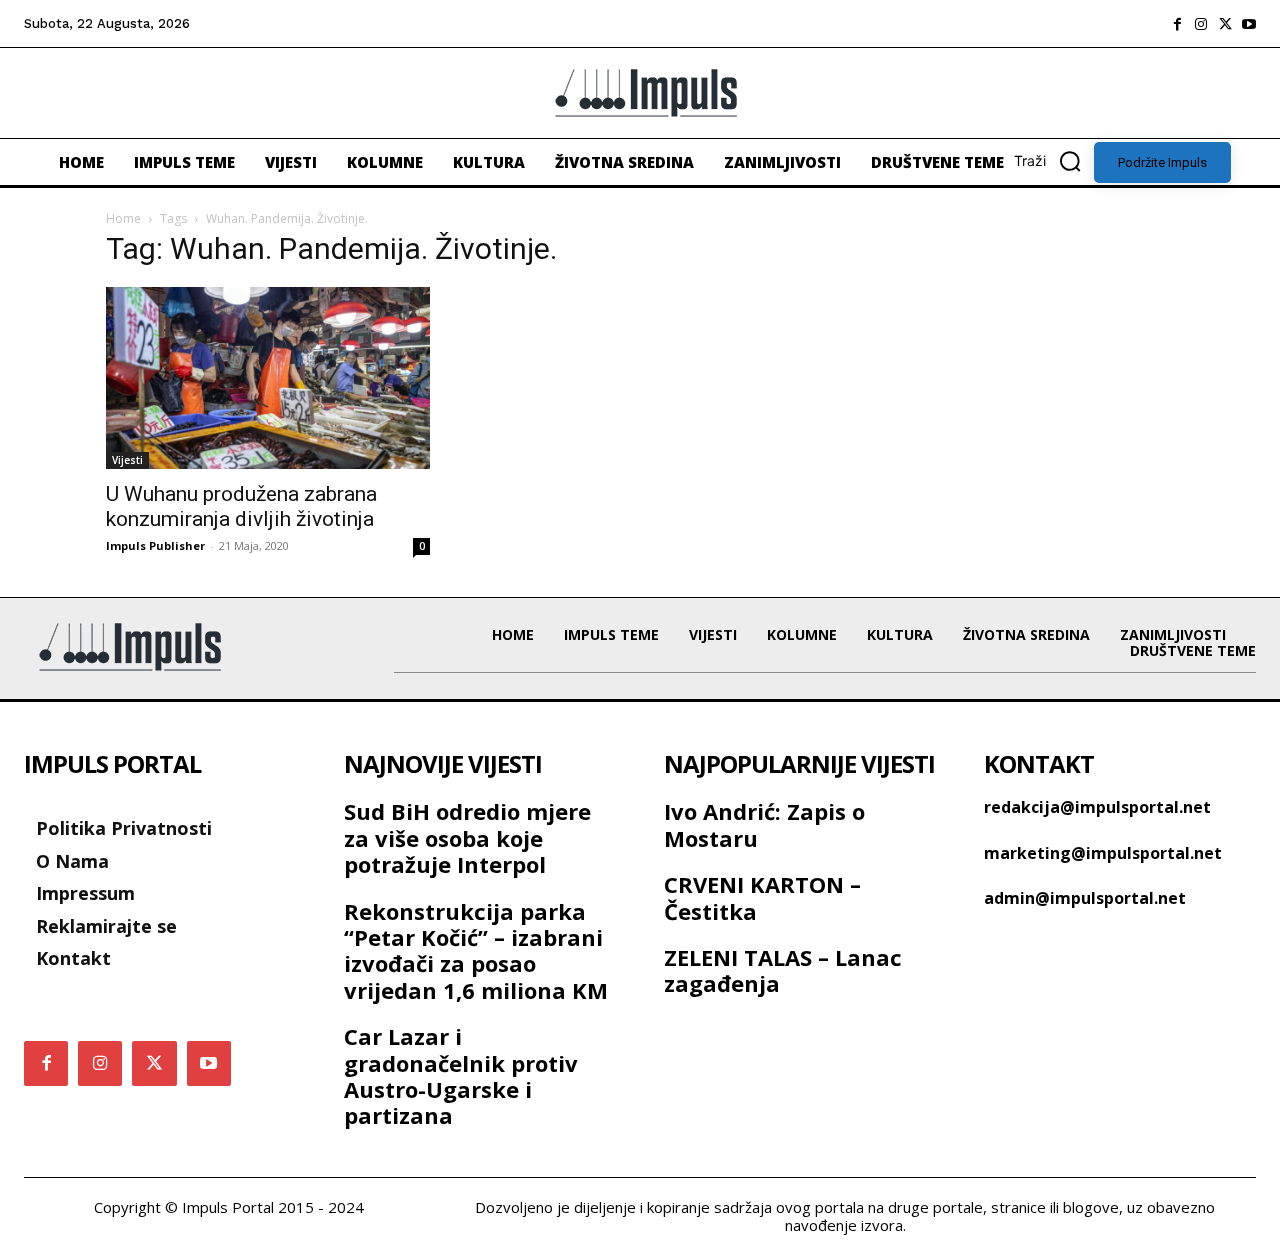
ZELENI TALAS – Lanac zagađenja (783, 970)
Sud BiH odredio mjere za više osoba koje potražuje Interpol (467, 837)
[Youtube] (1249, 24)
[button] (1054, 161)
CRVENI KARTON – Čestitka (762, 897)
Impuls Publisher (155, 545)
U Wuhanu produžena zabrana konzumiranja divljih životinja (241, 506)
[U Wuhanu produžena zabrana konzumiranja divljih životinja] (268, 378)
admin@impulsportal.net (1085, 898)
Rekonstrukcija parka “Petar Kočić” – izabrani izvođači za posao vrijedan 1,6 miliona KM (476, 950)
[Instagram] (1201, 24)
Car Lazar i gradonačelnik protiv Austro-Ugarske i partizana (461, 1075)
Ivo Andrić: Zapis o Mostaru (764, 824)
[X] (1225, 24)
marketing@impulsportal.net (1103, 853)
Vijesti (127, 460)
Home (123, 218)
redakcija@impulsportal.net (1097, 807)
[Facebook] (1177, 24)
